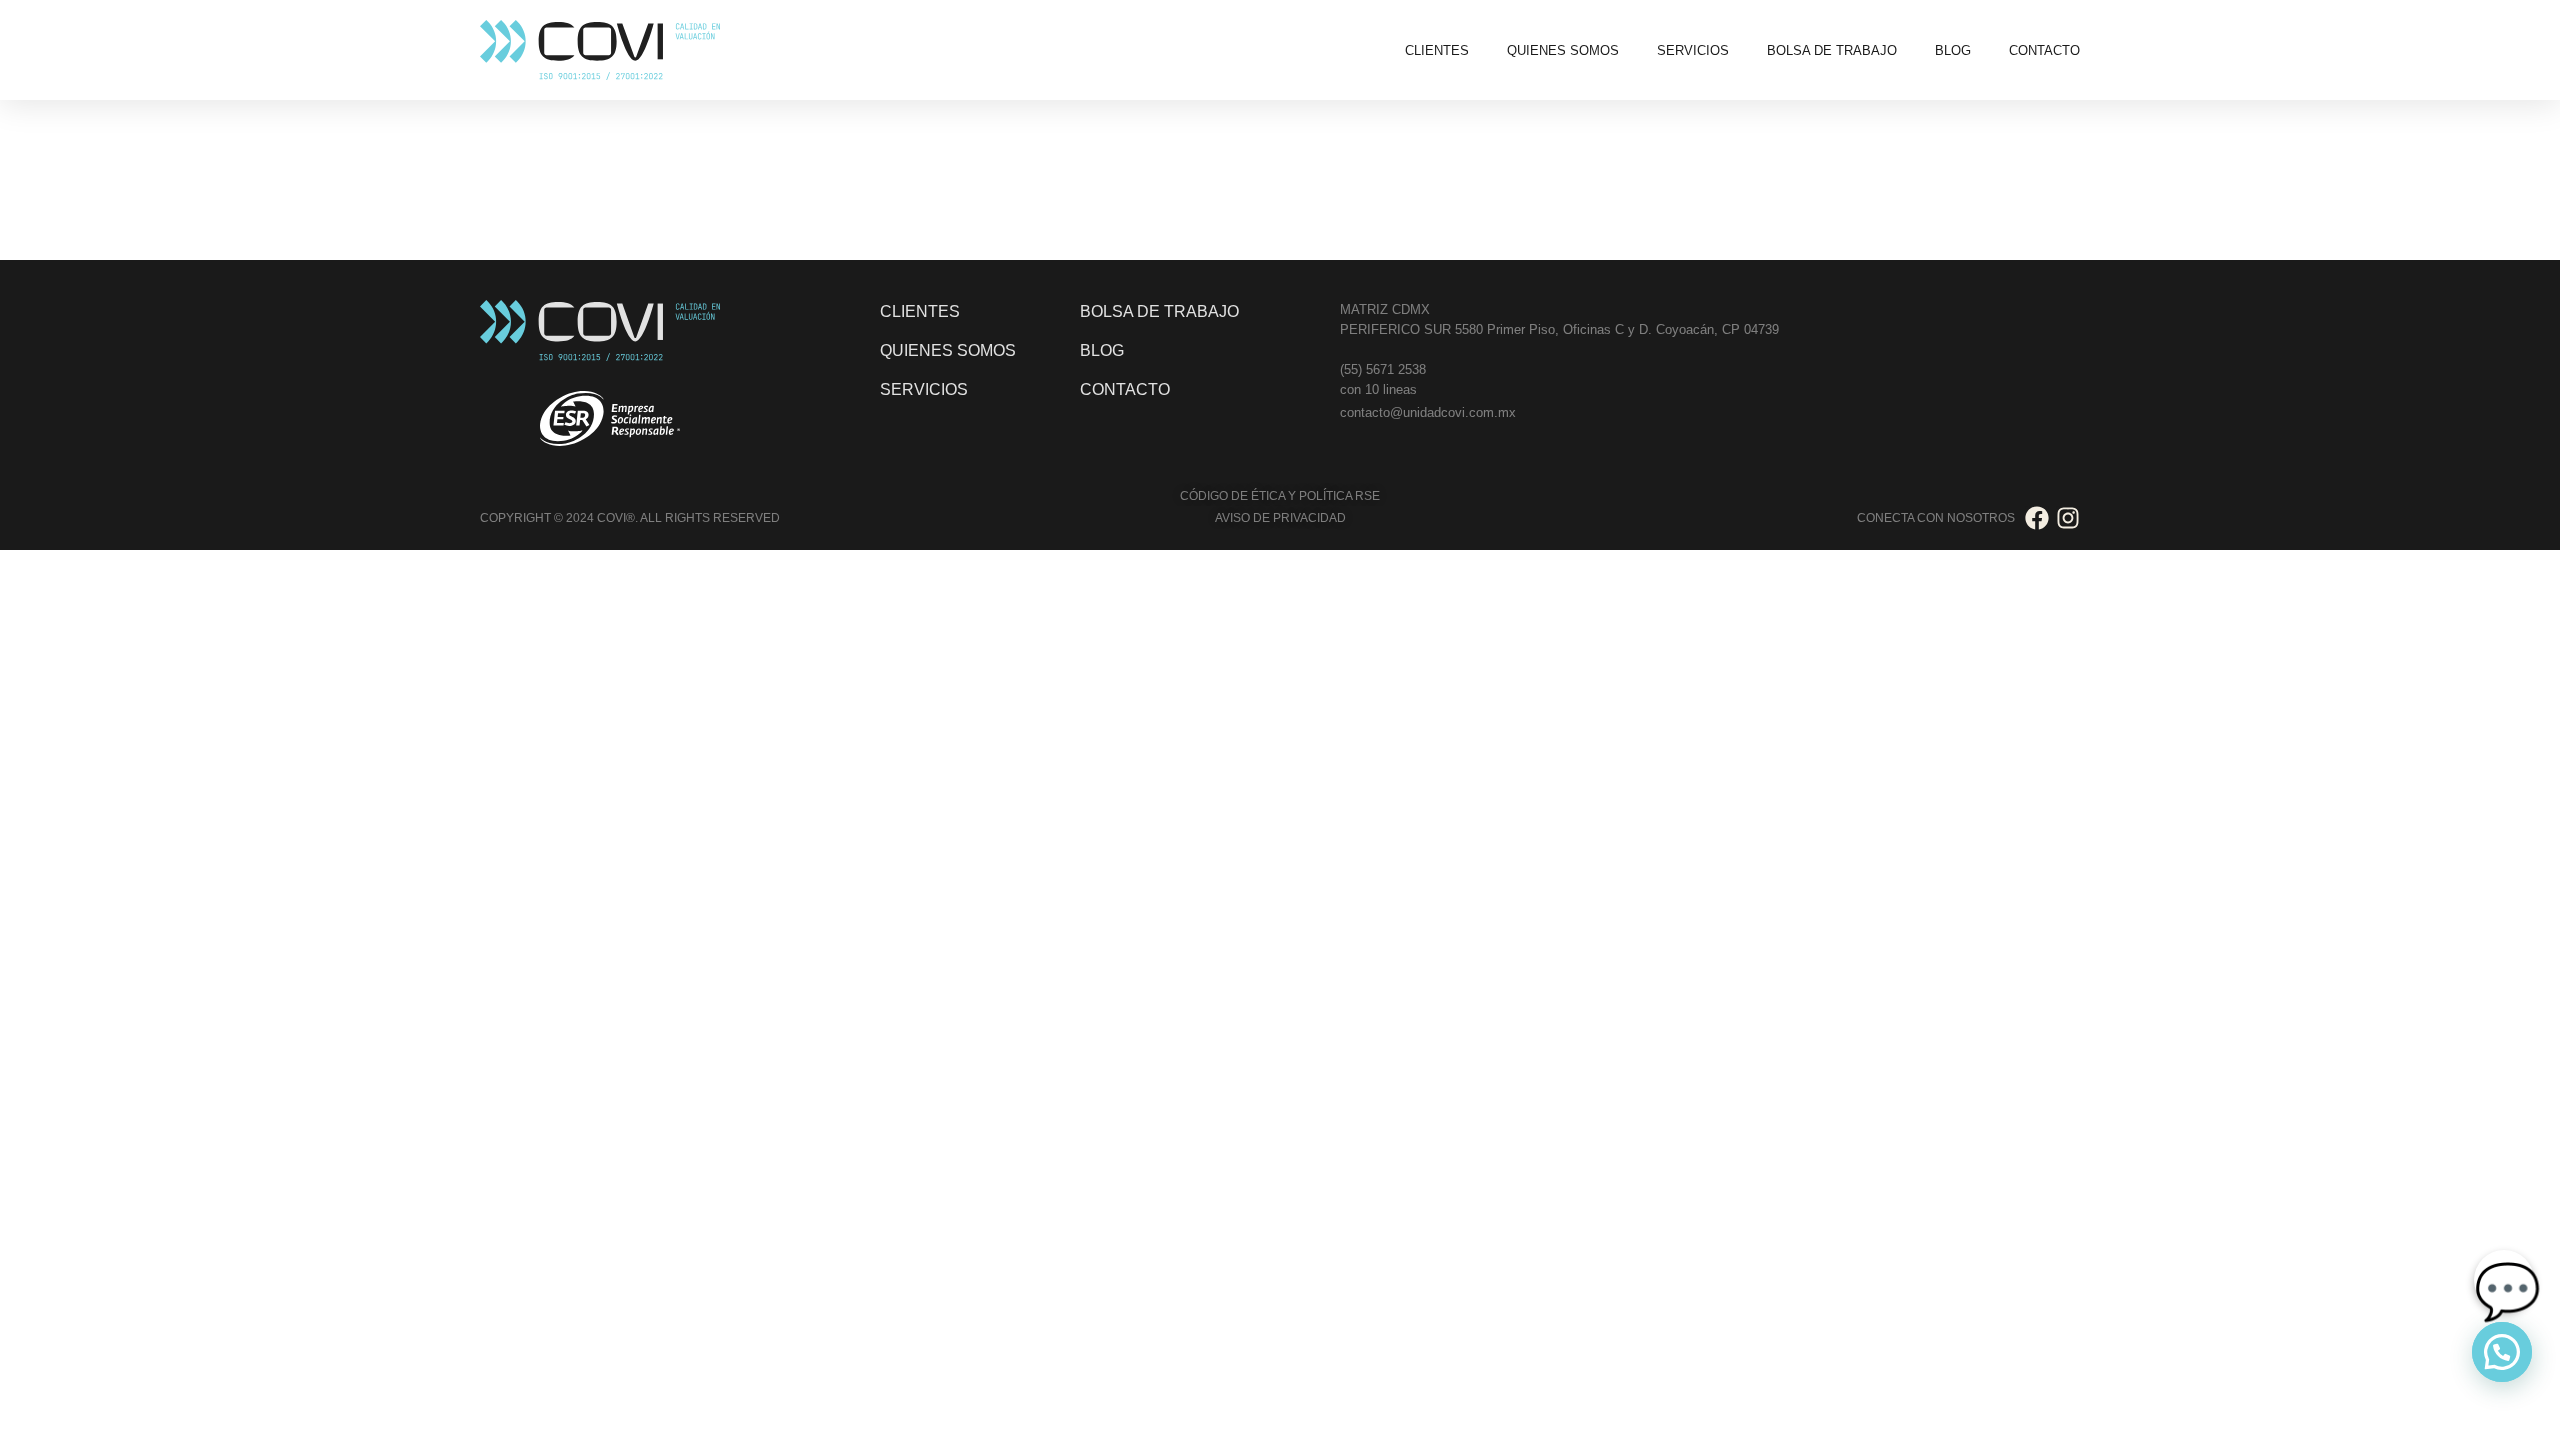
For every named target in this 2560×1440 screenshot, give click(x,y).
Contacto (2044, 50)
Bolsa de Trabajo (1832, 50)
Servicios (1693, 50)
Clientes (1437, 50)
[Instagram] (2068, 518)
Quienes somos (1563, 50)
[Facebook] (2037, 518)
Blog (1953, 50)
